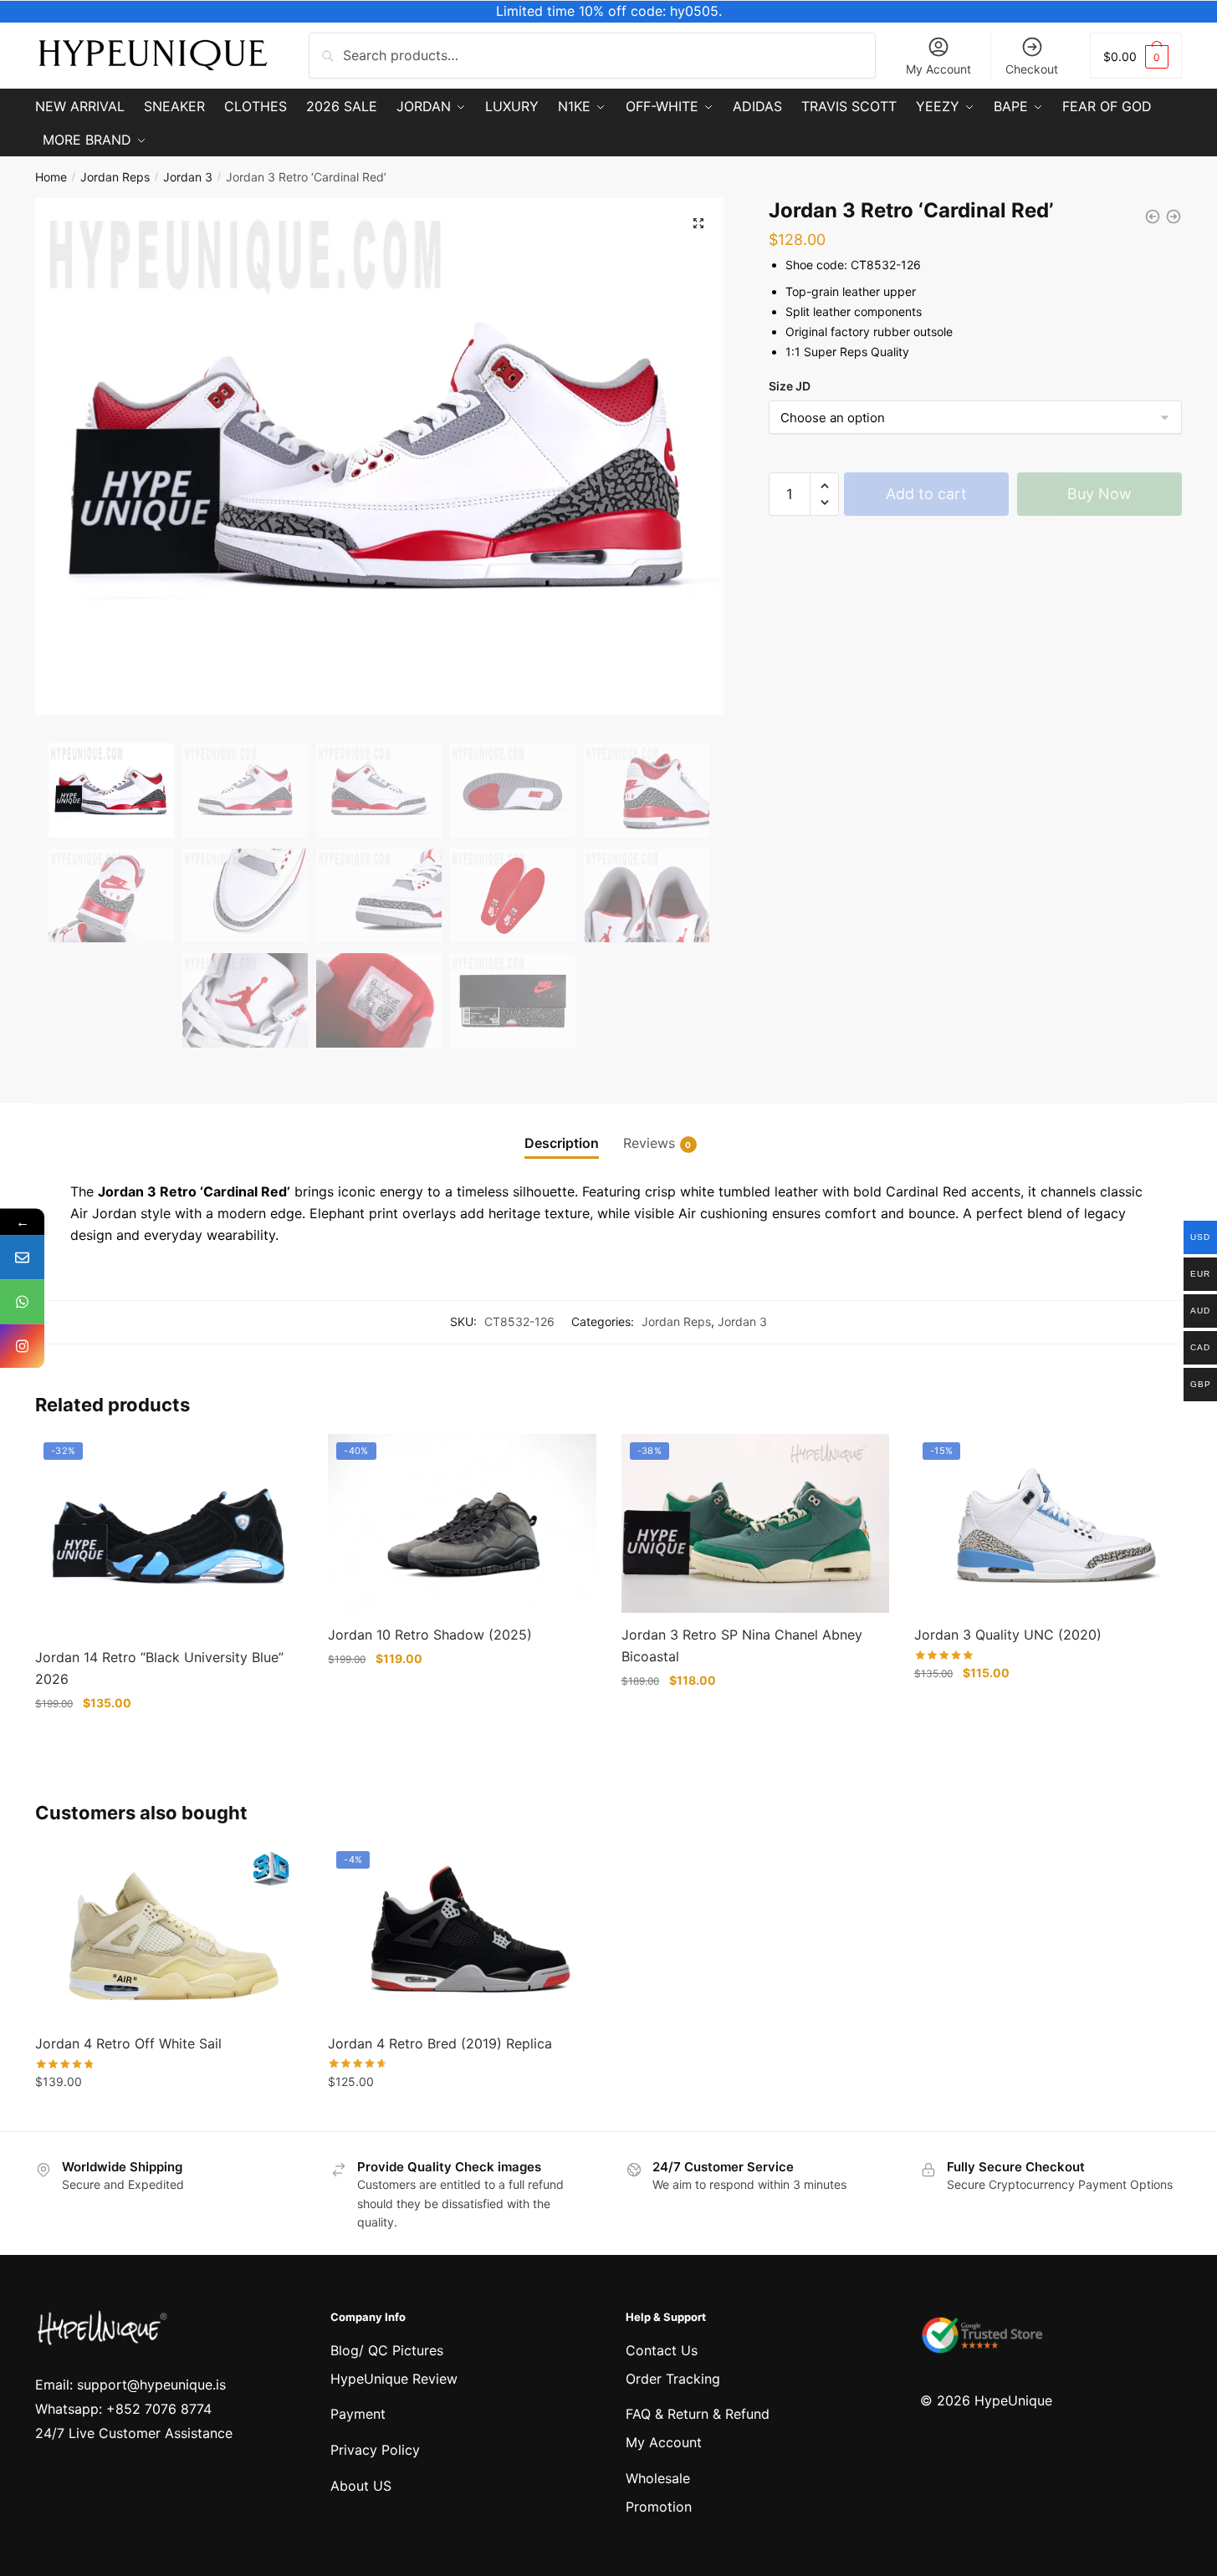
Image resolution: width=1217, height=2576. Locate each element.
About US (361, 2486)
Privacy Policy (375, 2450)
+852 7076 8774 (159, 2409)
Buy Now (1099, 494)
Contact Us (662, 2350)
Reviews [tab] (649, 1143)
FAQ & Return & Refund (698, 2414)
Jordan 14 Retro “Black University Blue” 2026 (159, 1668)
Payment (358, 2414)
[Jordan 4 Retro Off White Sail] (169, 1932)
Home (51, 177)
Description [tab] (562, 1143)
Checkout (1032, 69)
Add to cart (926, 494)
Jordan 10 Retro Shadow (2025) (430, 1635)
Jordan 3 (188, 177)
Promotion (659, 2507)
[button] (698, 223)
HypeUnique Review (394, 2379)
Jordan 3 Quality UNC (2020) (1008, 1635)
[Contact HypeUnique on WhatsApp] (22, 1301)
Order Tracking (673, 2379)
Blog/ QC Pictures (387, 2350)
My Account (938, 69)
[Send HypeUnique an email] (22, 1257)
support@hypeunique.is (151, 2385)
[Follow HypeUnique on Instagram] (22, 1346)
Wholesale (658, 2478)
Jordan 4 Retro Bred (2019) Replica (440, 2043)
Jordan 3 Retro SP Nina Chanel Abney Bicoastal (742, 1645)
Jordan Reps (115, 177)
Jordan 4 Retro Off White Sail (128, 2043)
